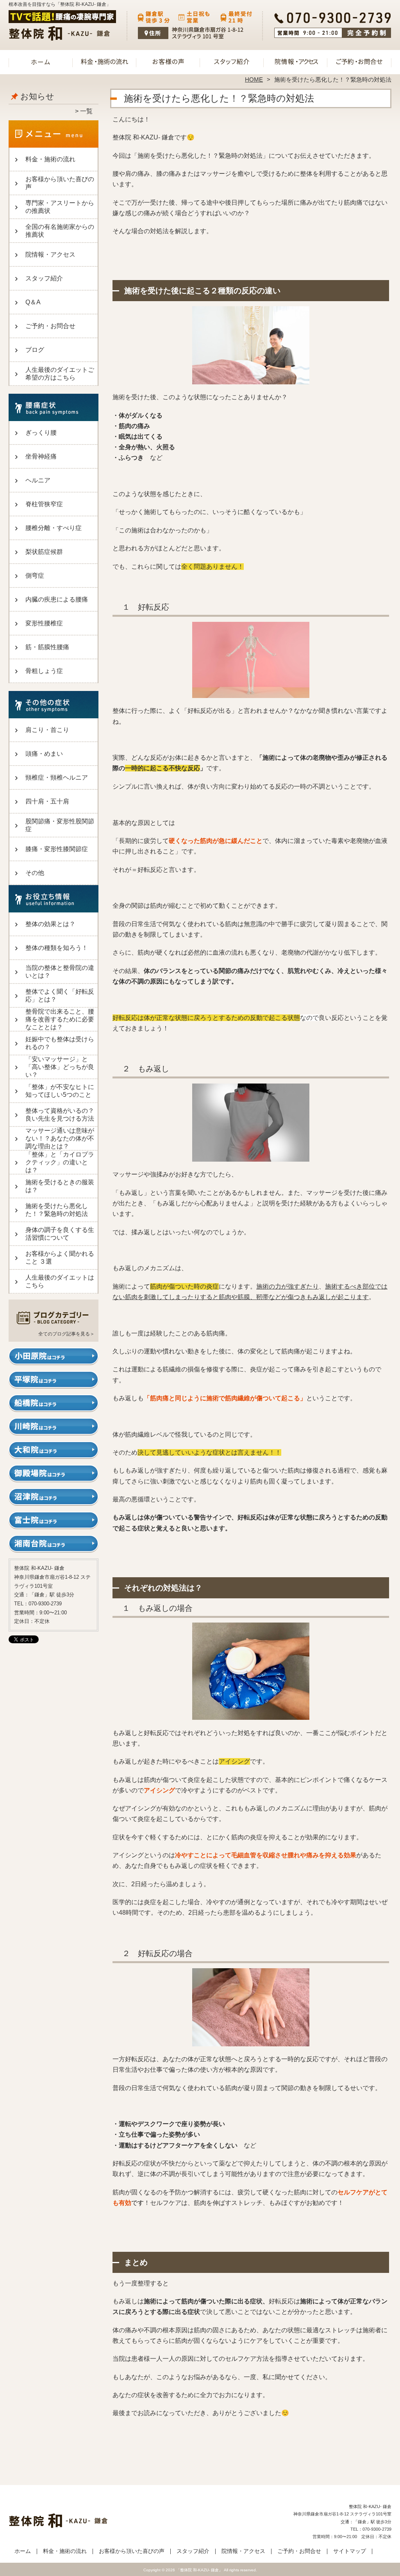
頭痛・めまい (44, 754)
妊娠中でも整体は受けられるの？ (60, 1043)
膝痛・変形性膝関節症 (57, 849)
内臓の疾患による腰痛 (57, 599)
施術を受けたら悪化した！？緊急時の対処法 (57, 1210)
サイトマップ (350, 2551)
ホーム (41, 61)
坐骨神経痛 (41, 456)
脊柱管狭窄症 (44, 504)
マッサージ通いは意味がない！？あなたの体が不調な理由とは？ (60, 1138)
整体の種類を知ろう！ (57, 948)
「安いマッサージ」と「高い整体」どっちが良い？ (60, 1067)
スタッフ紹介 (232, 61)
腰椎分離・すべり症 (54, 528)
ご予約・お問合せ (359, 61)
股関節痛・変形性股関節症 (60, 825)
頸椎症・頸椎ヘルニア (57, 777)
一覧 (86, 111)
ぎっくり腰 (41, 433)
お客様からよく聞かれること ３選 (60, 1258)
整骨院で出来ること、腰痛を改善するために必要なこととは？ (60, 1019)
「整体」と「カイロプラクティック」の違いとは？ (60, 1162)
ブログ (35, 350)
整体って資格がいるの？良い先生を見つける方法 (60, 1115)
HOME (254, 79)
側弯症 (35, 576)
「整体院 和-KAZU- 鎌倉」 (199, 2570)
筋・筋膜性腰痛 (47, 647)
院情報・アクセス (296, 61)
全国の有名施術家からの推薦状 (60, 231)
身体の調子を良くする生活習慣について (60, 1234)
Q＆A (33, 302)
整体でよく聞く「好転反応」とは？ (60, 995)
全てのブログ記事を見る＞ (66, 1334)
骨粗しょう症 (44, 671)
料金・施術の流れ (104, 61)
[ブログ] (54, 1324)
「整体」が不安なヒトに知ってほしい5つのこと (60, 1091)
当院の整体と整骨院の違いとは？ (60, 972)
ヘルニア (38, 480)
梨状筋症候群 (44, 552)
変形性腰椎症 (44, 623)
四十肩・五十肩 (47, 801)
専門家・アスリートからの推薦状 (60, 207)
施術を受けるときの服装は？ (60, 1186)
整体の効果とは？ (50, 924)
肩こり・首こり (47, 730)
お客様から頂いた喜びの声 (168, 61)
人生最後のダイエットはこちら (60, 1281)
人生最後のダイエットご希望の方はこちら (60, 374)
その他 (35, 873)
